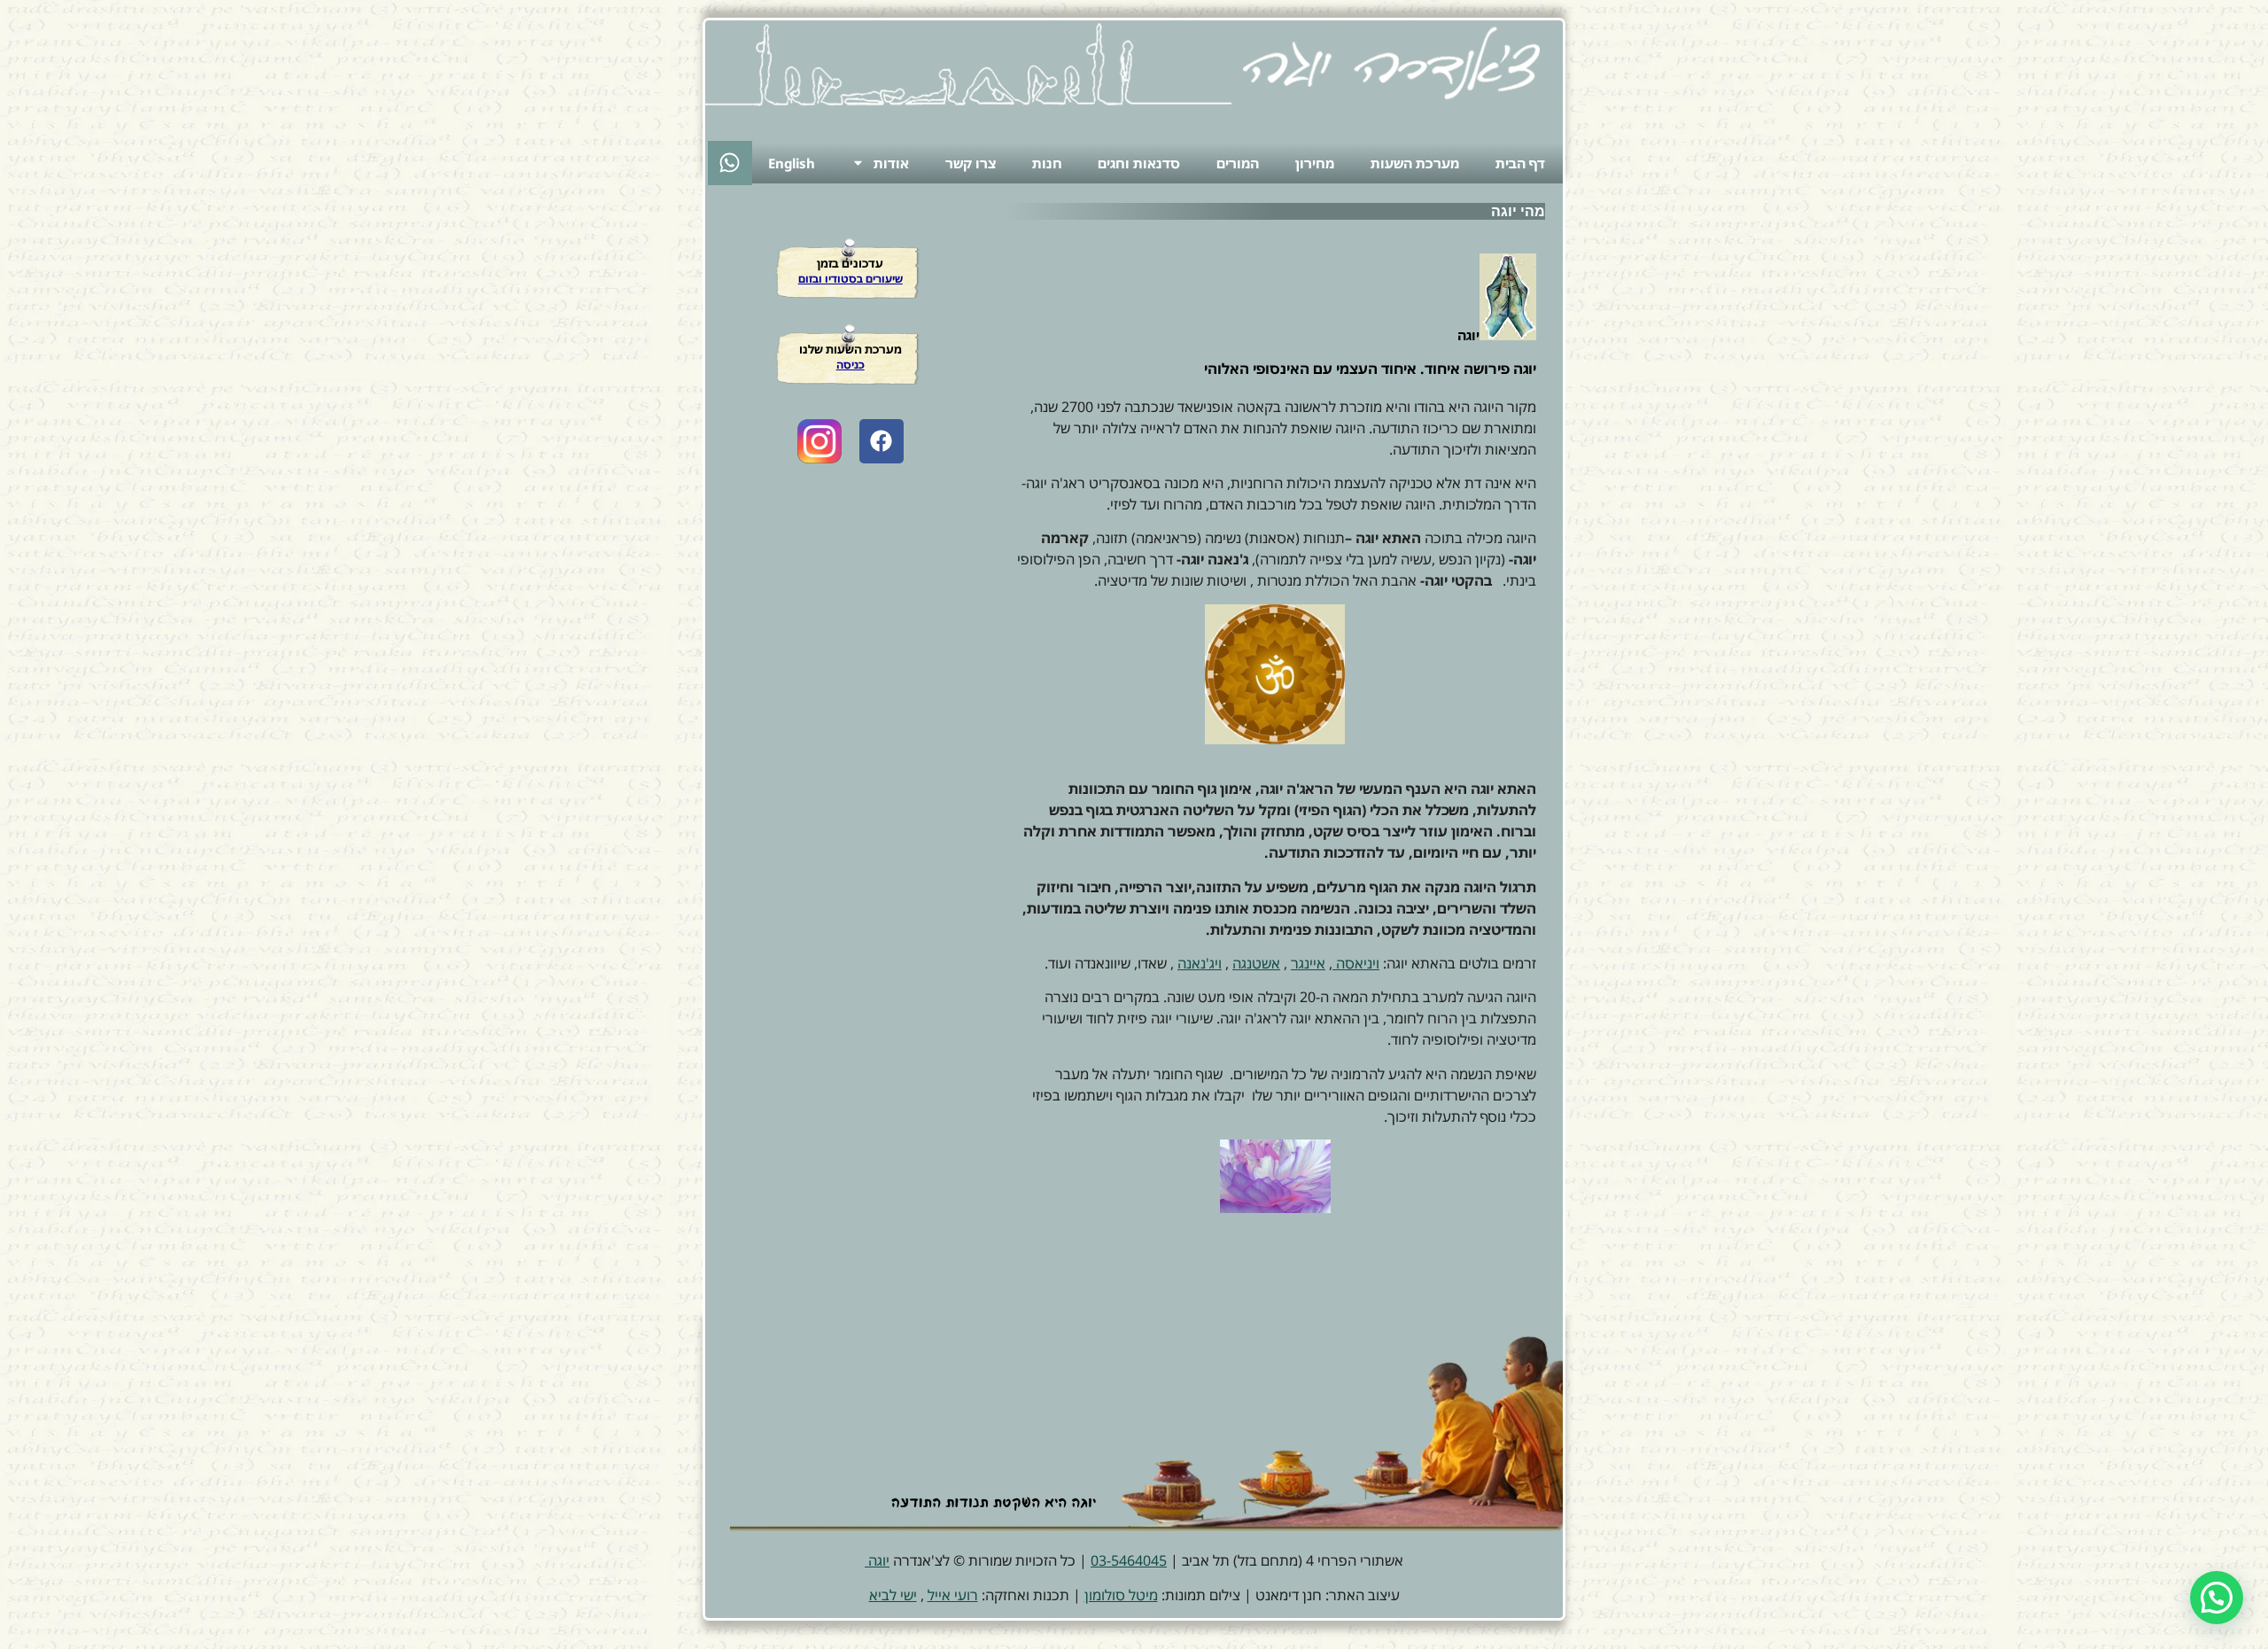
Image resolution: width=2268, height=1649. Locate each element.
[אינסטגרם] (819, 441)
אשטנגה (1256, 963)
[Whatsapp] (730, 163)
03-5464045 (1129, 1560)
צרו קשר (971, 163)
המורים (1238, 163)
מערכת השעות (1415, 163)
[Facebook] (882, 441)
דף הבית (1520, 163)
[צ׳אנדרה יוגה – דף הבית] (1391, 63)
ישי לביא (893, 1595)
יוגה (877, 1560)
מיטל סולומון (1121, 1595)
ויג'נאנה (1200, 963)
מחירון (1315, 163)
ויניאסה (1356, 963)
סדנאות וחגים (1139, 163)
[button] (2217, 1598)
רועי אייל (953, 1595)
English (792, 163)
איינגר (1308, 963)
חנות (1047, 163)
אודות (891, 163)
